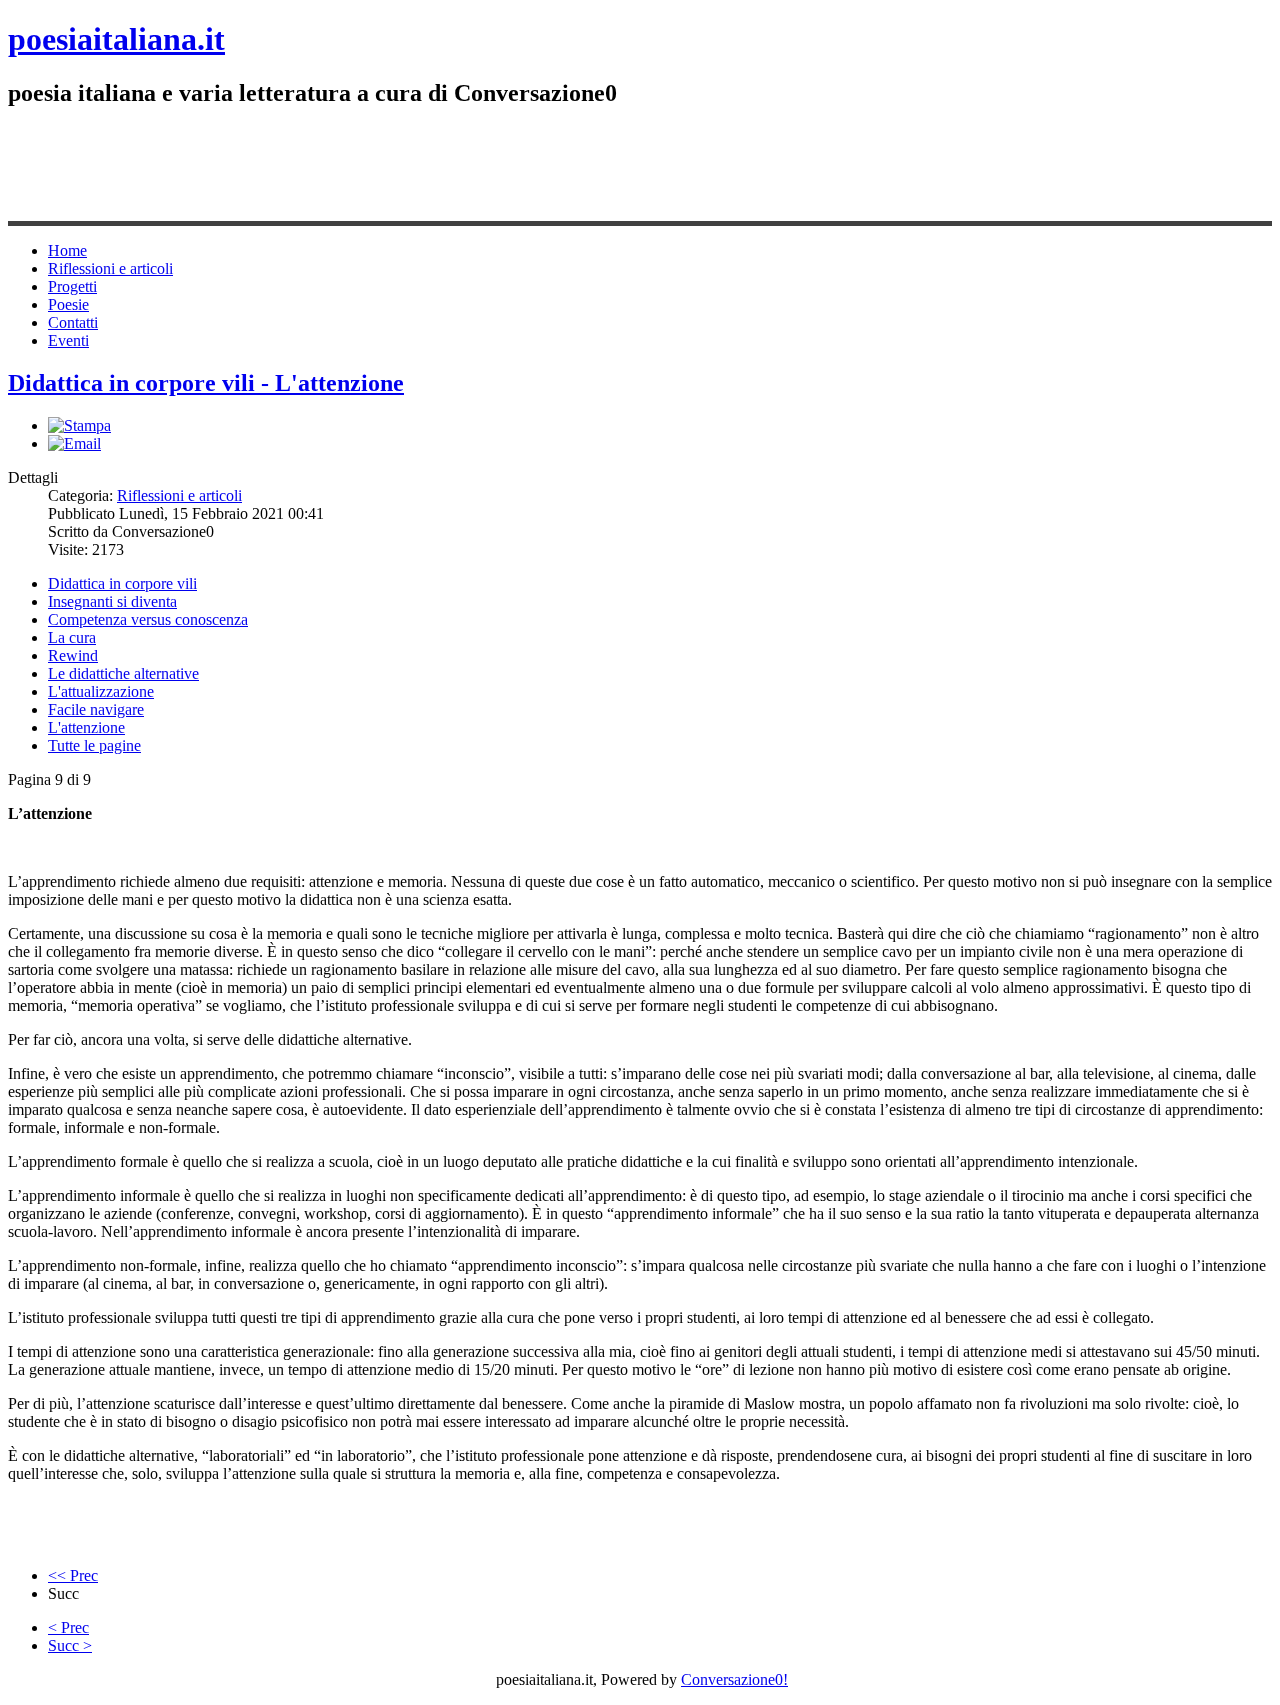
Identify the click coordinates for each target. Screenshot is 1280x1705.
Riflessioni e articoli (179, 495)
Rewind (73, 655)
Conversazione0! (734, 1679)
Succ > (70, 1645)
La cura (72, 637)
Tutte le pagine (94, 745)
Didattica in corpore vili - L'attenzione (206, 383)
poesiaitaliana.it (116, 39)
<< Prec (73, 1575)
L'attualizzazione (101, 691)
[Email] (74, 443)
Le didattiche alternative (123, 673)
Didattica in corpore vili (122, 583)
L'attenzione (86, 727)
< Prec (68, 1627)
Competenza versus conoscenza (148, 619)
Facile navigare (96, 709)
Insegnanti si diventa (112, 601)
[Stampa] (79, 425)
